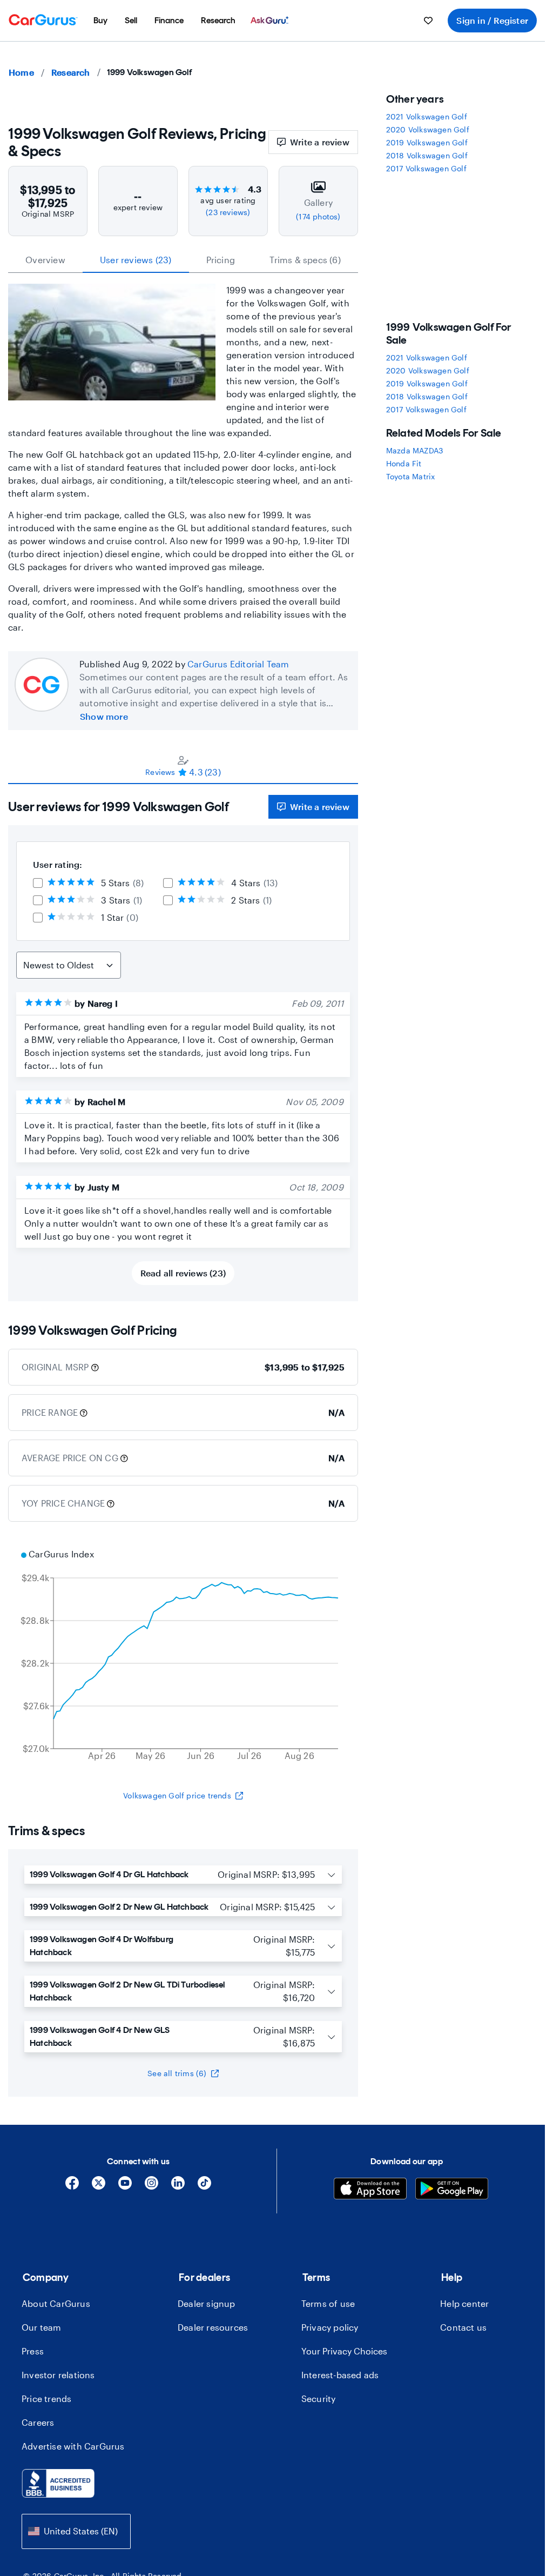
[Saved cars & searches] (428, 21)
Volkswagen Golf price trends (177, 1795)
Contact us (463, 2327)
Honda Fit (404, 463)
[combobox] (76, 2531)
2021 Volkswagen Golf (427, 116)
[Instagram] (151, 2187)
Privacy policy (330, 2327)
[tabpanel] (183, 1043)
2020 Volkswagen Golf (428, 129)
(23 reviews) (228, 212)
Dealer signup (207, 2303)
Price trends (46, 2398)
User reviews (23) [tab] (136, 260)
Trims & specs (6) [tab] (305, 260)
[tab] (183, 766)
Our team (42, 2327)
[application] (183, 1656)
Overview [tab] (45, 260)
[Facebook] (72, 2187)
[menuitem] (100, 21)
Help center (464, 2303)
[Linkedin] (178, 2187)
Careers (38, 2422)
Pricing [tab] (221, 260)
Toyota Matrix (411, 476)
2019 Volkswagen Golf (427, 142)
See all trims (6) (177, 2073)
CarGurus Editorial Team (238, 664)
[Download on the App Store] (370, 2190)
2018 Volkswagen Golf (427, 155)
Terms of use (328, 2303)
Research (71, 72)
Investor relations (58, 2375)
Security (319, 2398)
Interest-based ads (340, 2375)
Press (33, 2351)
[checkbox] (38, 883)
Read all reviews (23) (183, 1273)
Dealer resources (213, 2327)
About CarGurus (56, 2303)
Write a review (320, 142)
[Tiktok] (204, 2187)
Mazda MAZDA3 (414, 450)
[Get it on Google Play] (452, 2190)
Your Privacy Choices (344, 2351)
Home (21, 72)
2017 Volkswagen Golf (426, 168)
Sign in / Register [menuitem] (492, 20)
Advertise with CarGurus (73, 2446)
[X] (99, 2187)
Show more (104, 716)
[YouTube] (125, 2187)
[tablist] (183, 260)
